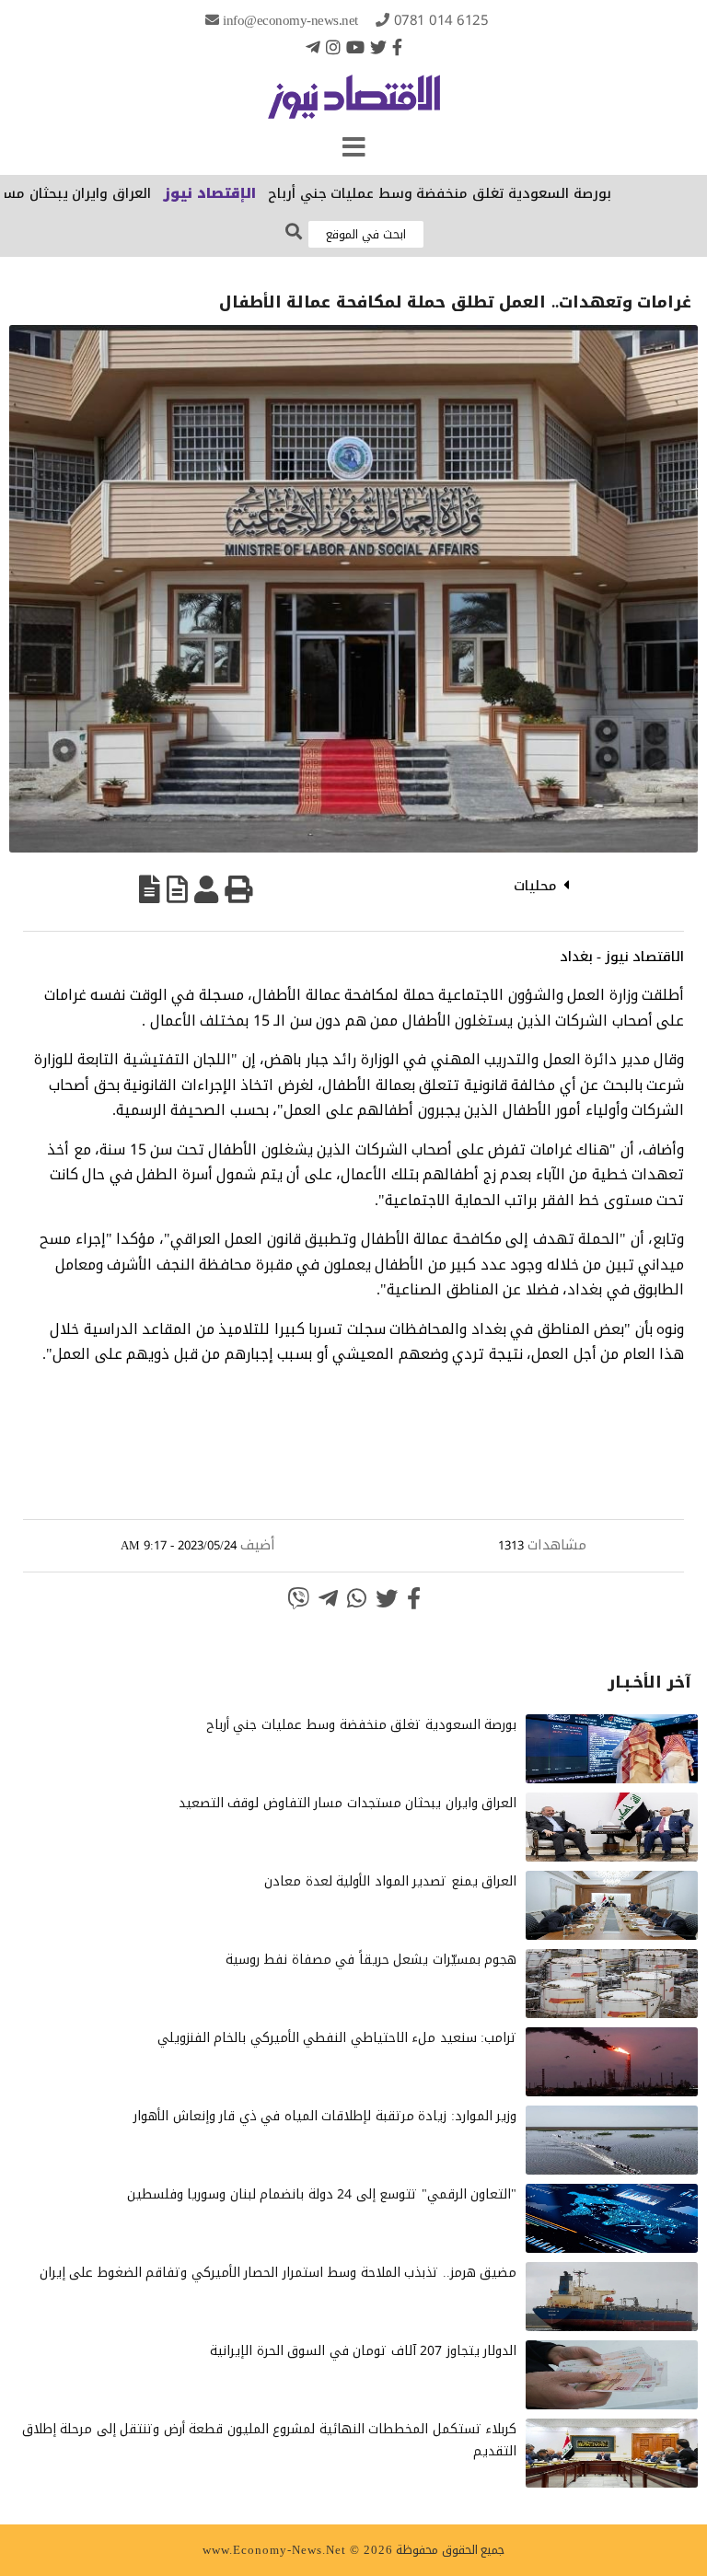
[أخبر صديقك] (206, 889)
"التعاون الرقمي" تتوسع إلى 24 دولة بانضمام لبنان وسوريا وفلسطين (322, 2194)
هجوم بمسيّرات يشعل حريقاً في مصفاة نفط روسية (371, 1960)
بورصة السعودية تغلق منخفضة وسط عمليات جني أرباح (492, 193)
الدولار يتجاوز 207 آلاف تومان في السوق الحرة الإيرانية (363, 2351)
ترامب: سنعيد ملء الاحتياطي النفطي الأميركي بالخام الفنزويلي (337, 2038)
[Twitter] (378, 47)
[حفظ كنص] (150, 889)
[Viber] (298, 1598)
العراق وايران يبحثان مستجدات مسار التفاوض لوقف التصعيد (348, 1803)
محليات (535, 886)
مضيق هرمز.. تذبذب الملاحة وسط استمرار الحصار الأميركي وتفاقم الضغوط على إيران (278, 2273)
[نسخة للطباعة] (238, 889)
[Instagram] (333, 47)
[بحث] (294, 232)
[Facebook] (397, 47)
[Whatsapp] (357, 1598)
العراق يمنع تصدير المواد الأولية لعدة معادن (390, 1881)
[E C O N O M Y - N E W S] (354, 106)
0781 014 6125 (441, 20)
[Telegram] (313, 47)
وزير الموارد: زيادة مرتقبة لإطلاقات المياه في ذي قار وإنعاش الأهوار (325, 2116)
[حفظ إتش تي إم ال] (177, 889)
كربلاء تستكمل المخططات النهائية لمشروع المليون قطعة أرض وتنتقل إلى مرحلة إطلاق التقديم (270, 2440)
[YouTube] (355, 47)
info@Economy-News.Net (290, 20)
